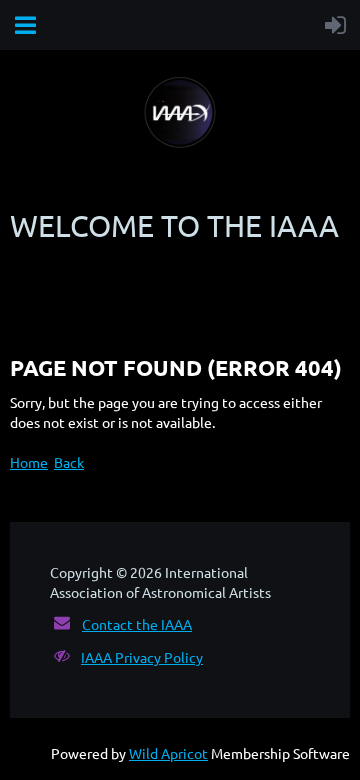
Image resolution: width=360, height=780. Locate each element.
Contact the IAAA (137, 624)
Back (69, 462)
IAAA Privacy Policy (142, 657)
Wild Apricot (168, 753)
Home (29, 462)
